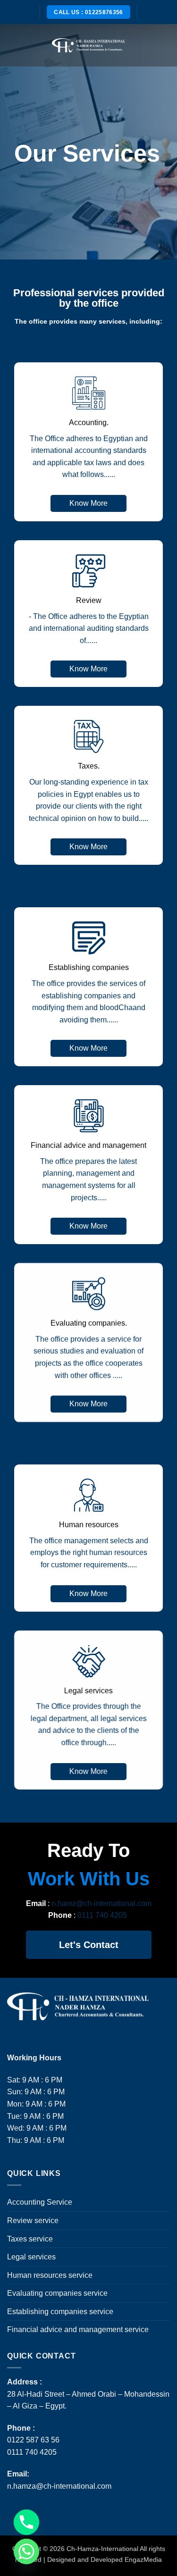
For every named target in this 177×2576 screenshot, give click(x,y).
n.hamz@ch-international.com (101, 1903)
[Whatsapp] (26, 2551)
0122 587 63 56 (33, 2440)
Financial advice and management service (78, 2329)
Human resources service (50, 2275)
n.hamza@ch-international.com (59, 2486)
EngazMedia (143, 2559)
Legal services (31, 2257)
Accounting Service (40, 2202)
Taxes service (30, 2239)
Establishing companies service (60, 2312)
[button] (13, 45)
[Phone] (26, 2522)
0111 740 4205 (103, 1915)
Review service (33, 2221)
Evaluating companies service (57, 2293)
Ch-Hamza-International (103, 2549)
